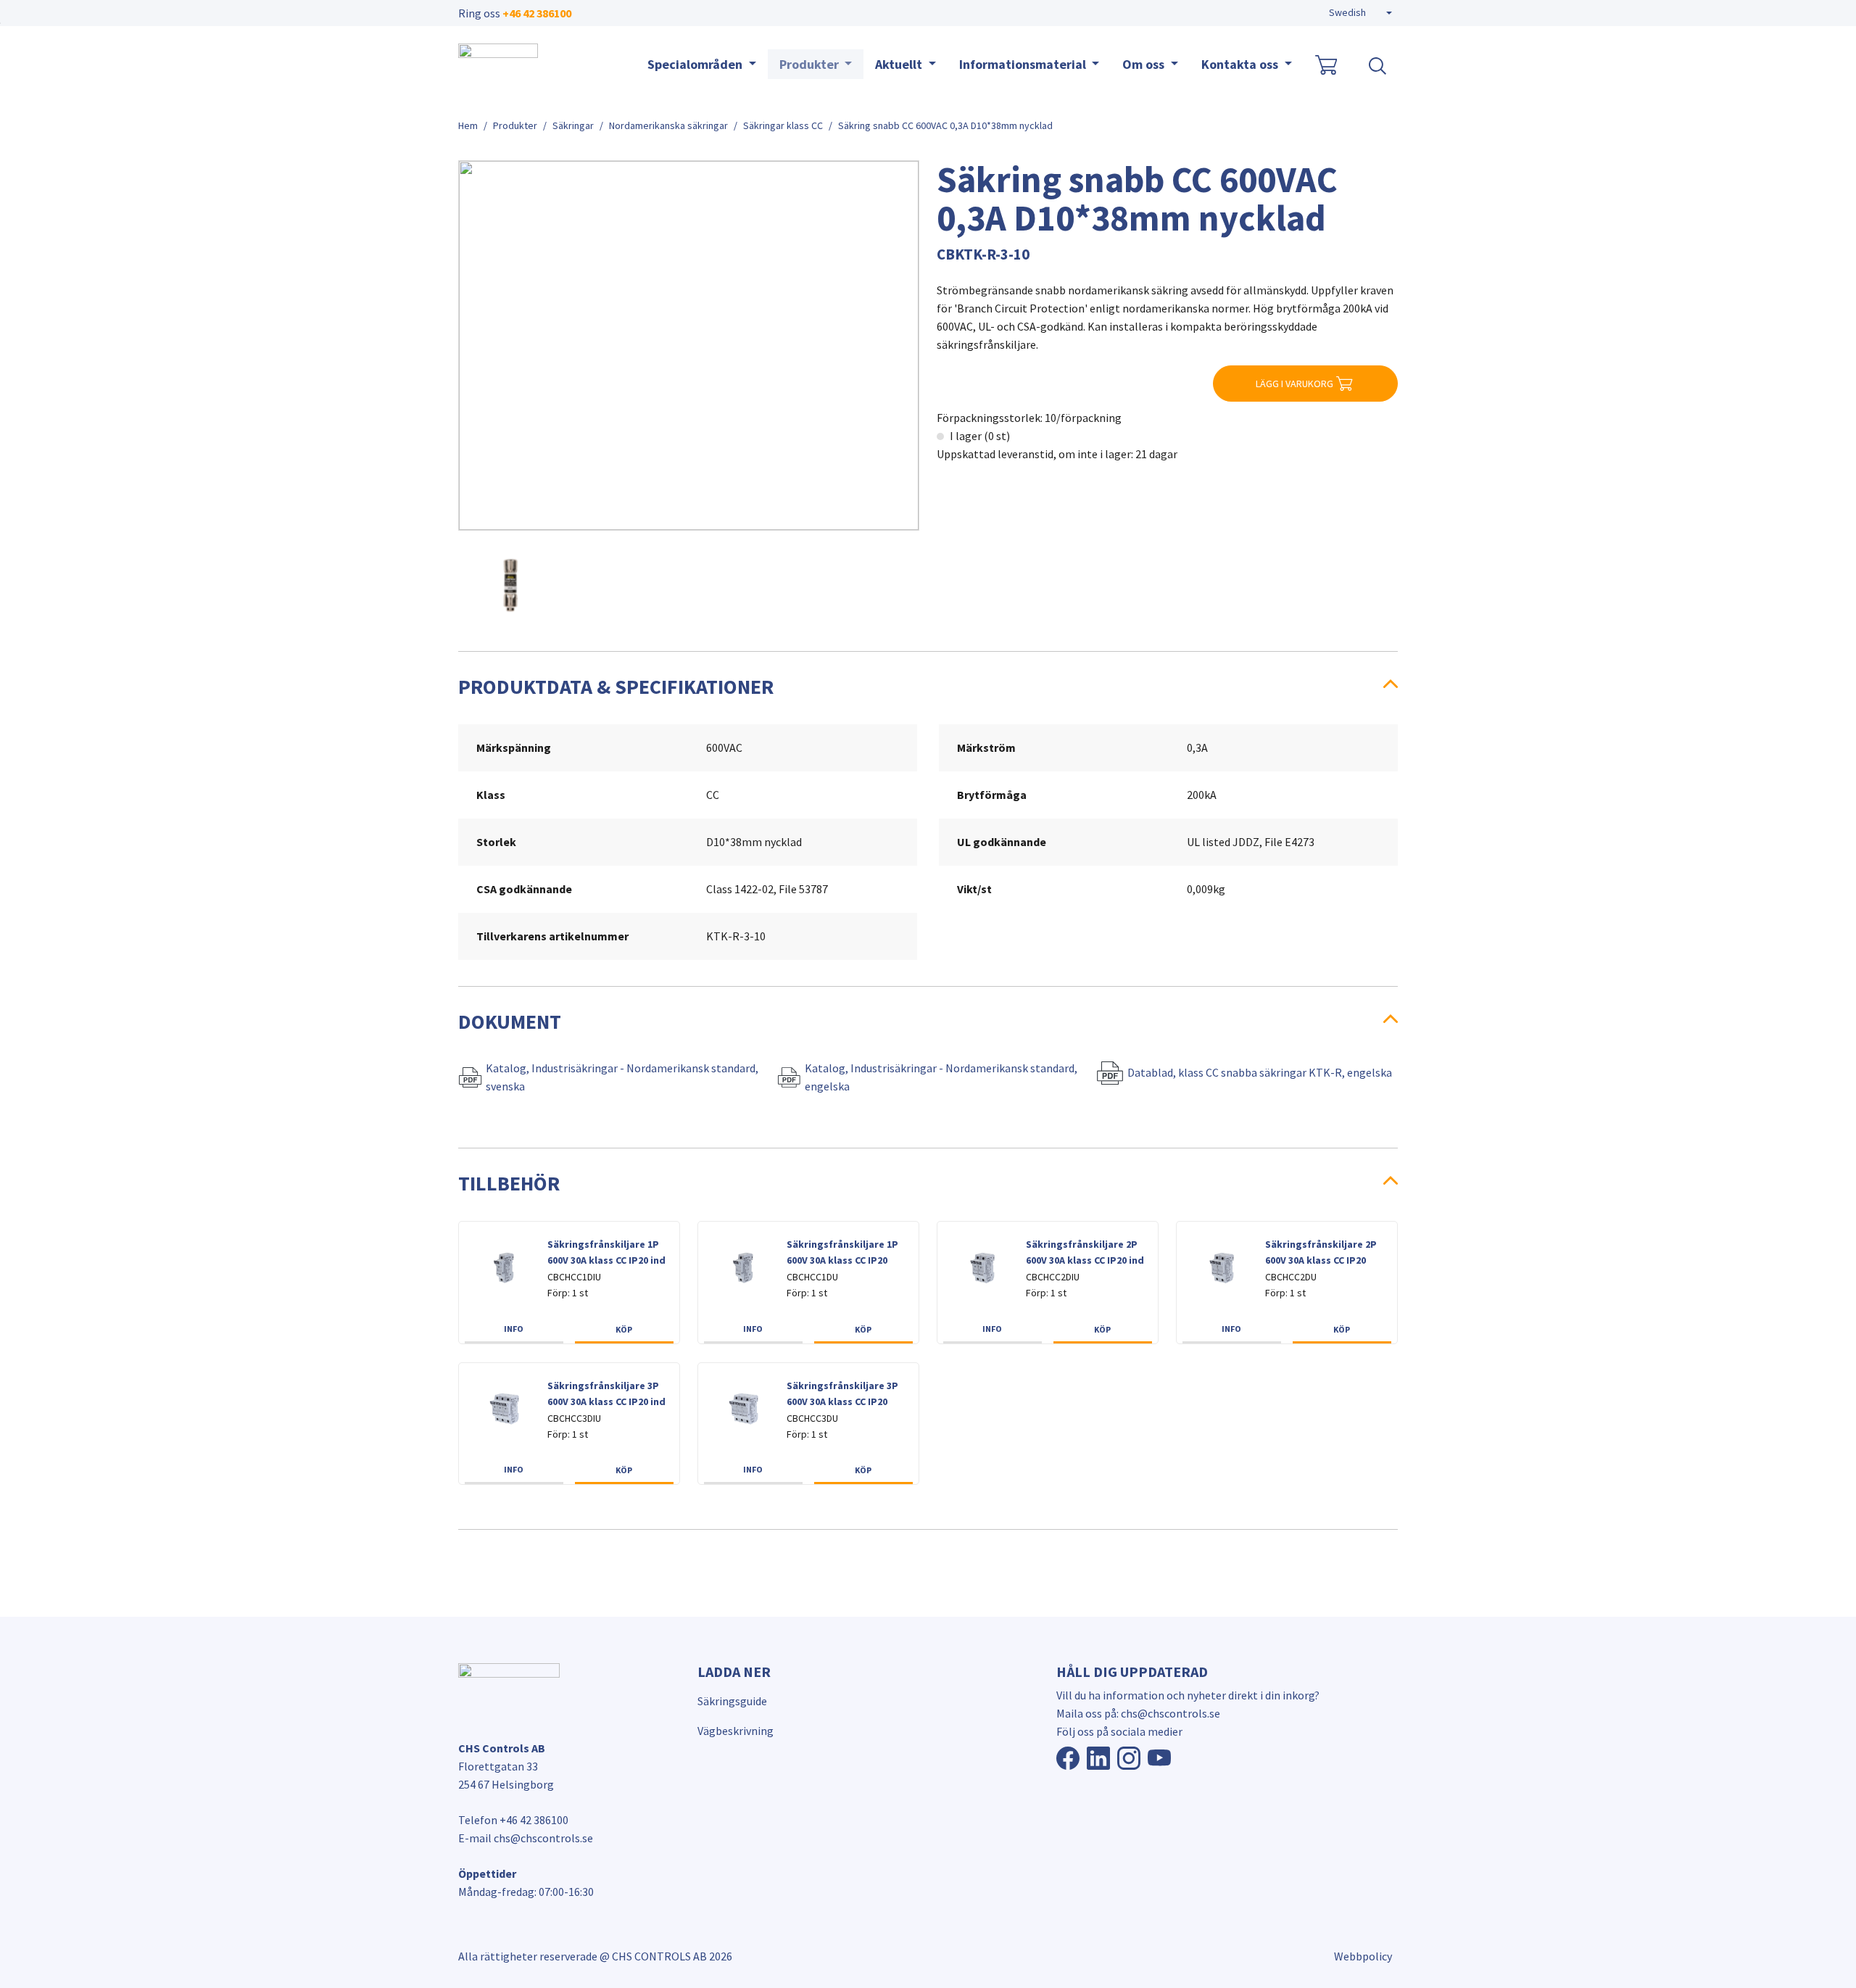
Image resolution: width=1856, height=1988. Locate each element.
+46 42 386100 (537, 13)
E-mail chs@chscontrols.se (526, 1838)
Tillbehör (509, 1183)
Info (514, 1329)
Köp (624, 1329)
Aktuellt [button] (900, 64)
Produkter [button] (811, 64)
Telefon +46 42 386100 (513, 1820)
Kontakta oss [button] (1241, 64)
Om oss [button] (1145, 64)
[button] (1360, 13)
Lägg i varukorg (1294, 384)
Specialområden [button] (696, 64)
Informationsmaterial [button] (1024, 64)
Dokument (510, 1022)
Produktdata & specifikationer (616, 687)
